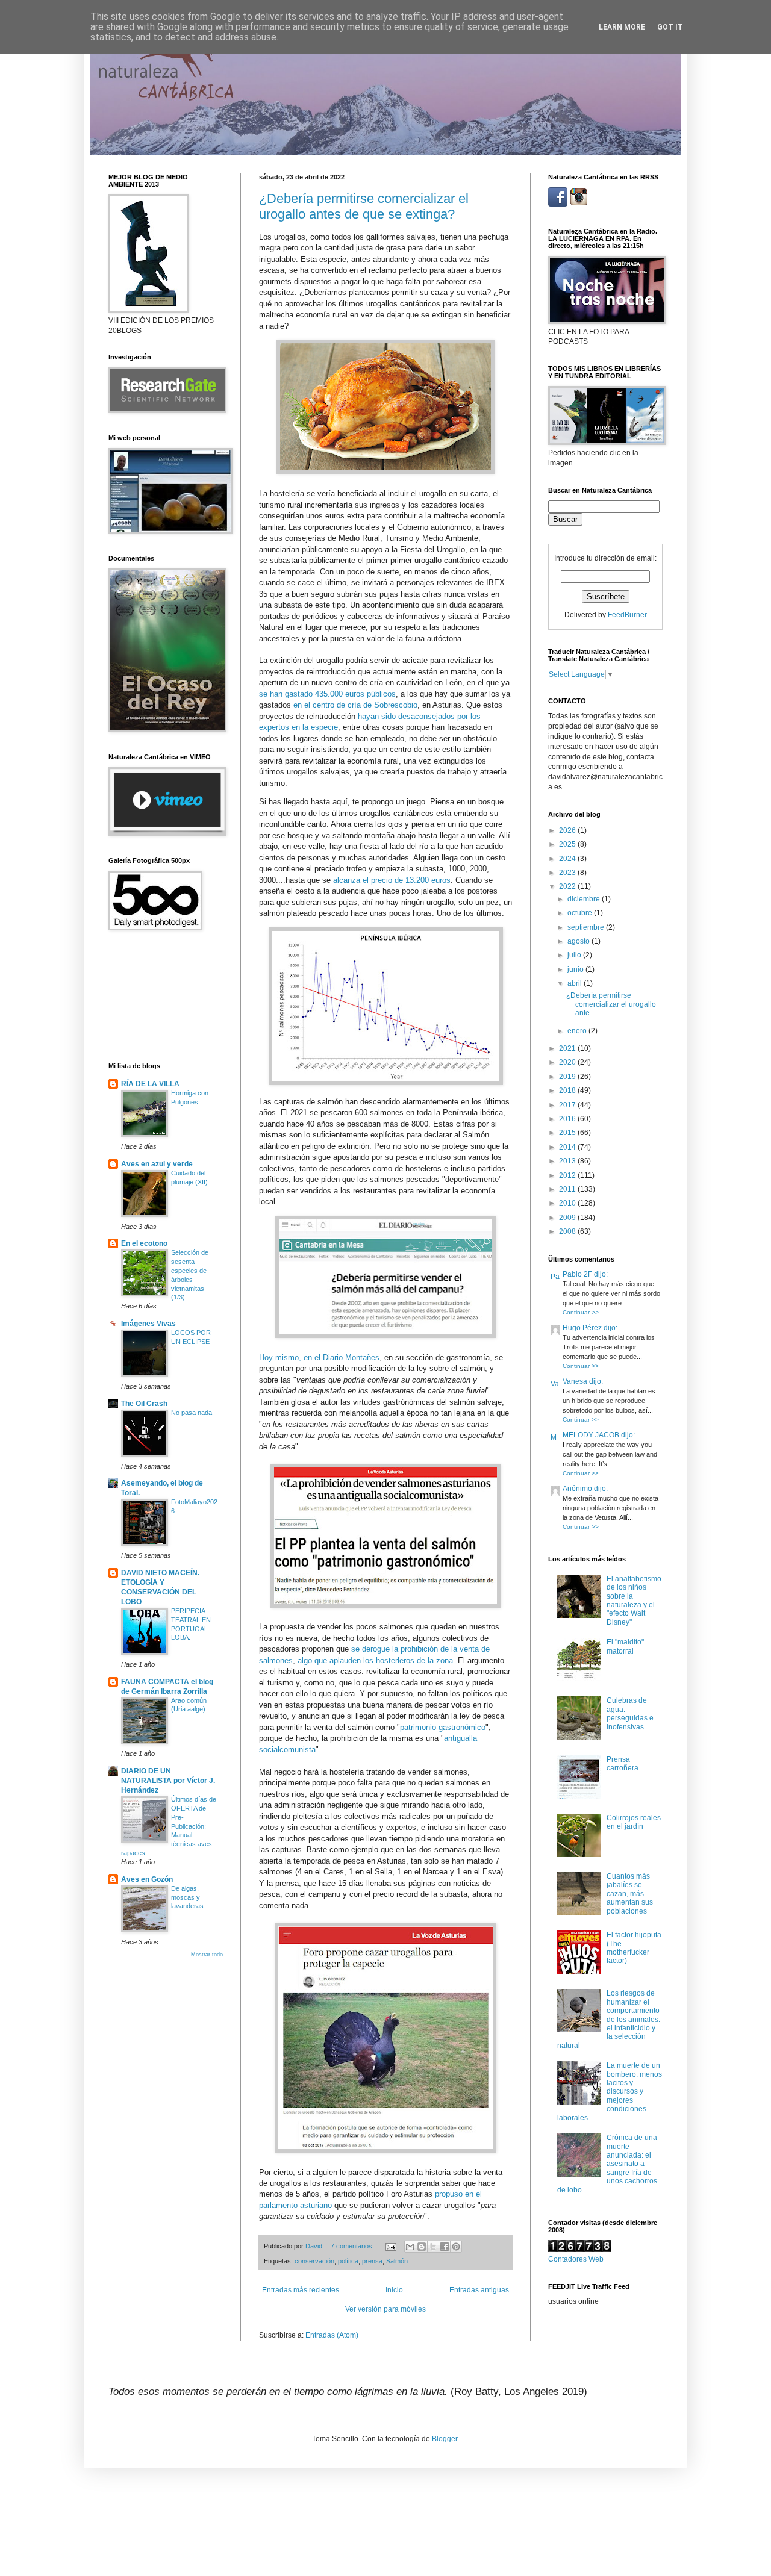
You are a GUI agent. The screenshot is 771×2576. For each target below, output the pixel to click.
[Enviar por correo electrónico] (410, 2247)
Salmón (397, 2261)
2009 (568, 1218)
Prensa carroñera (623, 1764)
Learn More (622, 27)
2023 (568, 873)
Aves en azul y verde (157, 1164)
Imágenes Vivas (148, 1324)
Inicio (394, 2290)
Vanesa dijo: (583, 1381)
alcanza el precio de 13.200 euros (392, 880)
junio (576, 969)
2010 (568, 1203)
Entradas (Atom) (332, 2335)
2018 (568, 1090)
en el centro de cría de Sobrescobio (355, 705)
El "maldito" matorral (625, 1646)
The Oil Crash (144, 1404)
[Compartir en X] (433, 2247)
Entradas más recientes (301, 2290)
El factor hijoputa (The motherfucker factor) (634, 1948)
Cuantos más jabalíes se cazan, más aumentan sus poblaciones (630, 1894)
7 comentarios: (353, 2246)
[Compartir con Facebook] (445, 2247)
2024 (568, 859)
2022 (568, 886)
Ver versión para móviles (385, 2309)
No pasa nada (192, 1413)
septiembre (587, 927)
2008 (568, 1231)
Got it (670, 27)
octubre (581, 913)
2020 (568, 1062)
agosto (579, 941)
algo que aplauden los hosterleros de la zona (375, 1660)
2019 (568, 1077)
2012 (568, 1175)
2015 (568, 1133)
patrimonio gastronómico (443, 1727)
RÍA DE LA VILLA (150, 1084)
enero (578, 1031)
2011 (568, 1189)
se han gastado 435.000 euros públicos (327, 694)
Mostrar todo (207, 1955)
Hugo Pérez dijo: (590, 1328)
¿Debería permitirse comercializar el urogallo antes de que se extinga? (364, 206)
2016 (568, 1119)
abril (576, 983)
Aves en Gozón (147, 1879)
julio (575, 955)
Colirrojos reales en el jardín (634, 1822)
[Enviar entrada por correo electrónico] (390, 2246)
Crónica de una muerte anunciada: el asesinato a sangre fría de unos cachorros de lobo (607, 2164)
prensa (372, 2261)
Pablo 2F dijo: (585, 1274)
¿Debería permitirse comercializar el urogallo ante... (611, 1004)
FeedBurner (627, 615)
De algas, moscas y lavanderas (187, 1897)
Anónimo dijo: (585, 1489)
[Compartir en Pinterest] (456, 2247)
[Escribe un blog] (422, 2247)
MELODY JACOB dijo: (599, 1435)
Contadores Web (576, 2259)
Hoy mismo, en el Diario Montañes (319, 1358)
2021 (568, 1048)
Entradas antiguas (479, 2290)
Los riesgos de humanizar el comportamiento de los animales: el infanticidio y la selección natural (609, 2019)
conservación (314, 2261)
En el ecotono (144, 1243)
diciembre (585, 899)
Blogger (445, 2439)
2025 (568, 844)
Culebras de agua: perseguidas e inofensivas (630, 1713)
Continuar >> (581, 1312)
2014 (568, 1147)
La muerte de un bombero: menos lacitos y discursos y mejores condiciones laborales (610, 2091)
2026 (568, 830)
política (348, 2261)
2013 (568, 1161)
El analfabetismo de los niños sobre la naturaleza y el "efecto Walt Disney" (634, 1601)
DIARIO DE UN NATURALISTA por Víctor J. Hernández (168, 1781)
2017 (568, 1105)
